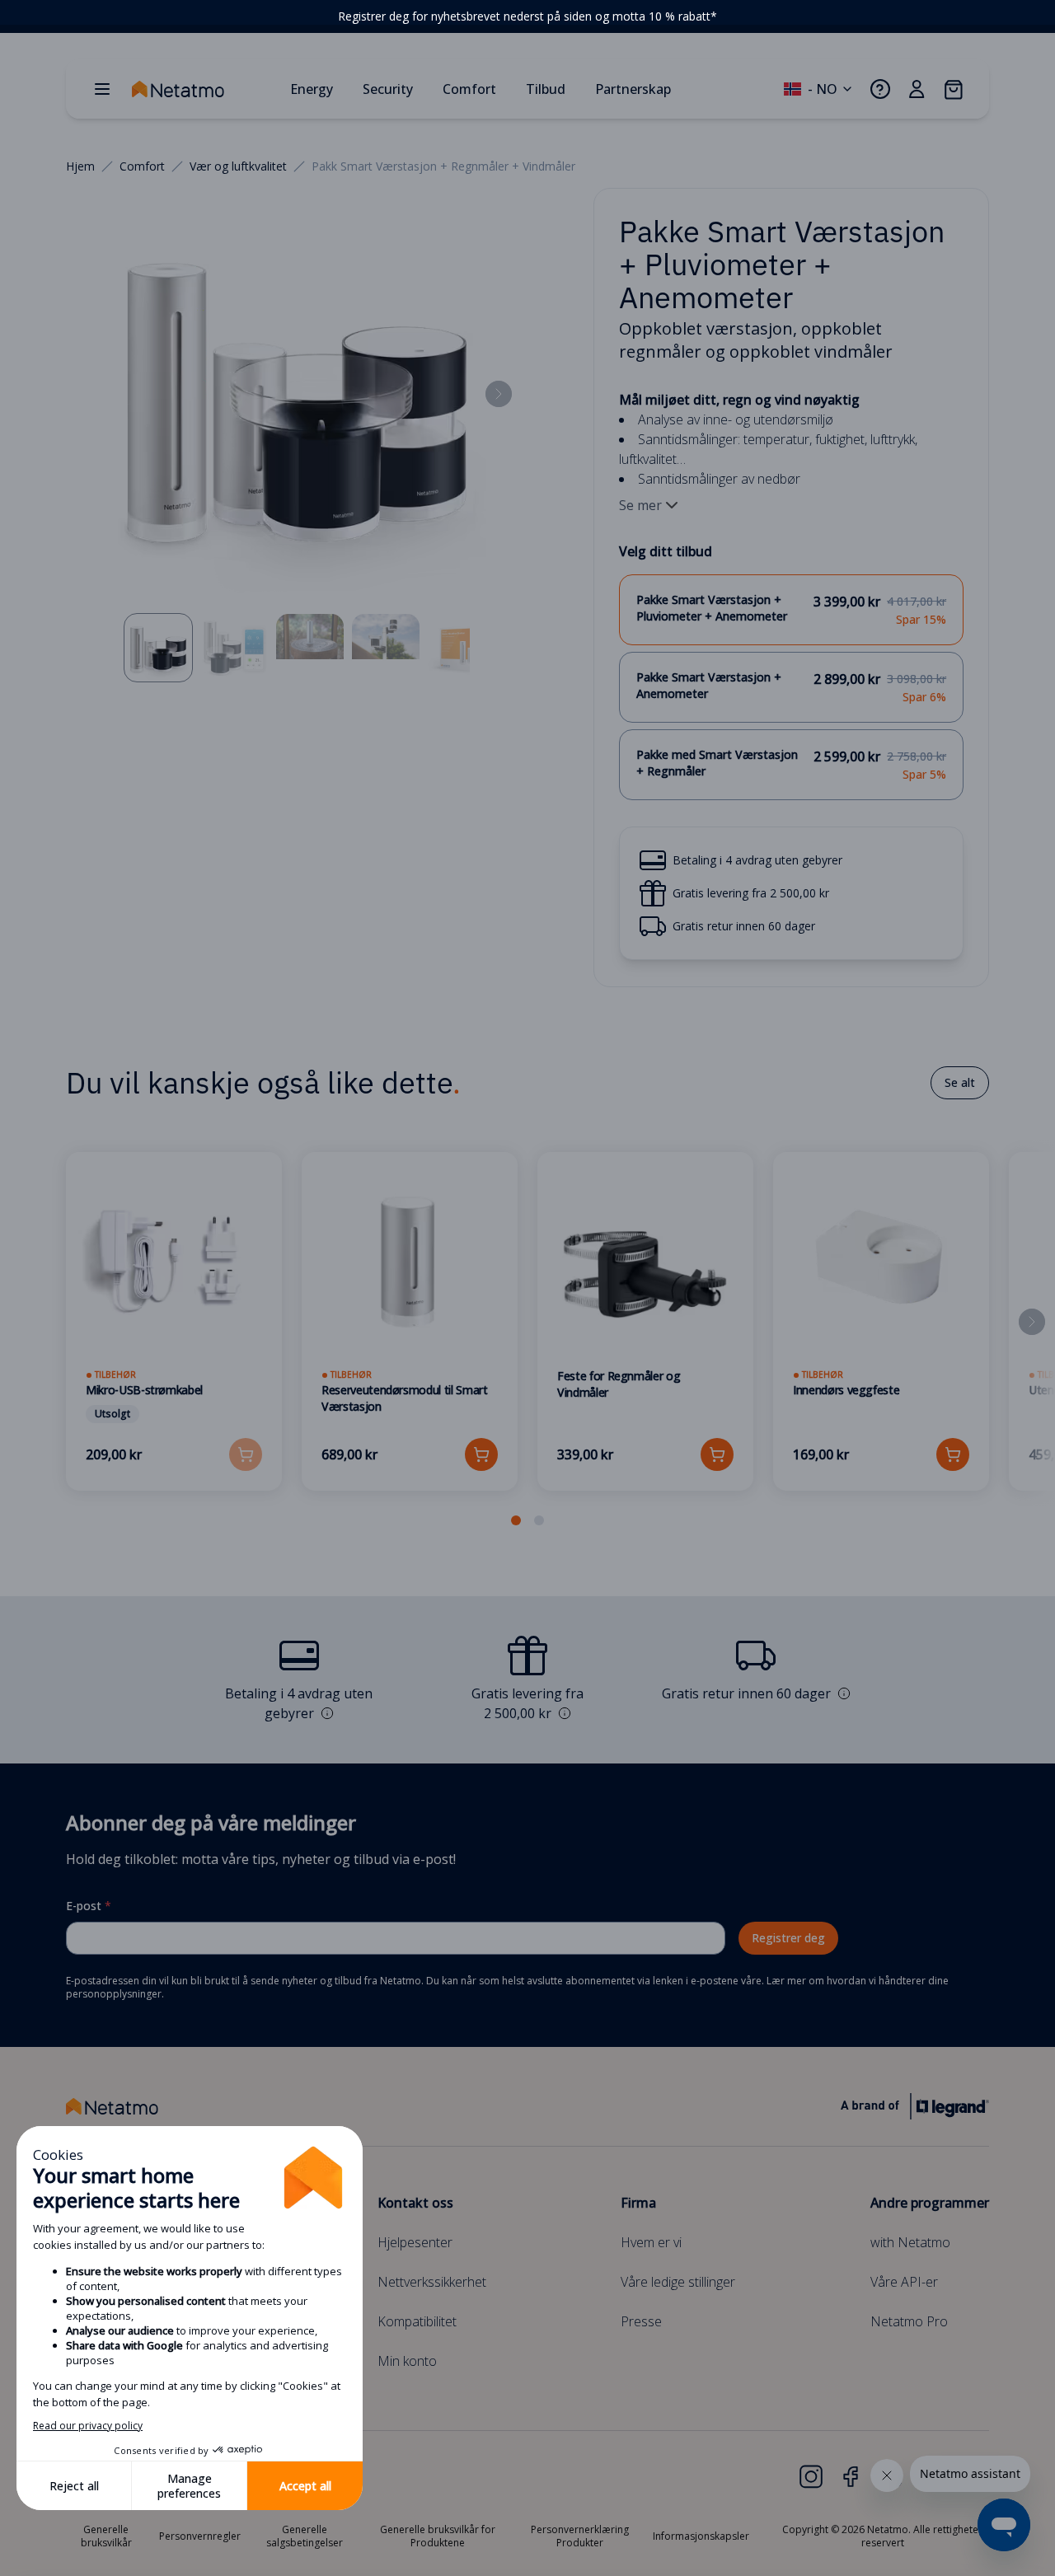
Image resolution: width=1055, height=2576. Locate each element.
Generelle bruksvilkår (106, 2536)
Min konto (407, 2361)
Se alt (960, 1082)
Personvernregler (200, 2536)
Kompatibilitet (417, 2321)
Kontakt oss (415, 2203)
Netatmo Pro (909, 2321)
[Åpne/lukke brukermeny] (917, 89)
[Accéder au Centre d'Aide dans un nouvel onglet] (880, 89)
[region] (527, 16)
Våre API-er (904, 2282)
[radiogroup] (791, 687)
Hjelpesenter (415, 2242)
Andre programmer (930, 2203)
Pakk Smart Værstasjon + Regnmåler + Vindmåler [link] (443, 166)
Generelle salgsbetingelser (305, 2536)
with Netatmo (910, 2242)
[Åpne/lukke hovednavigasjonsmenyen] (102, 89)
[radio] (791, 610)
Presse (641, 2321)
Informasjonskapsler (701, 2536)
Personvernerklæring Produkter (580, 2536)
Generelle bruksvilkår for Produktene (438, 2536)
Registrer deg (788, 1938)
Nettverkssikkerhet (432, 2282)
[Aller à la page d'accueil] (204, 89)
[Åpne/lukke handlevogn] (953, 89)
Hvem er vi (651, 2242)
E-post (89, 1906)
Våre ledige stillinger (678, 2282)
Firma (638, 2203)
